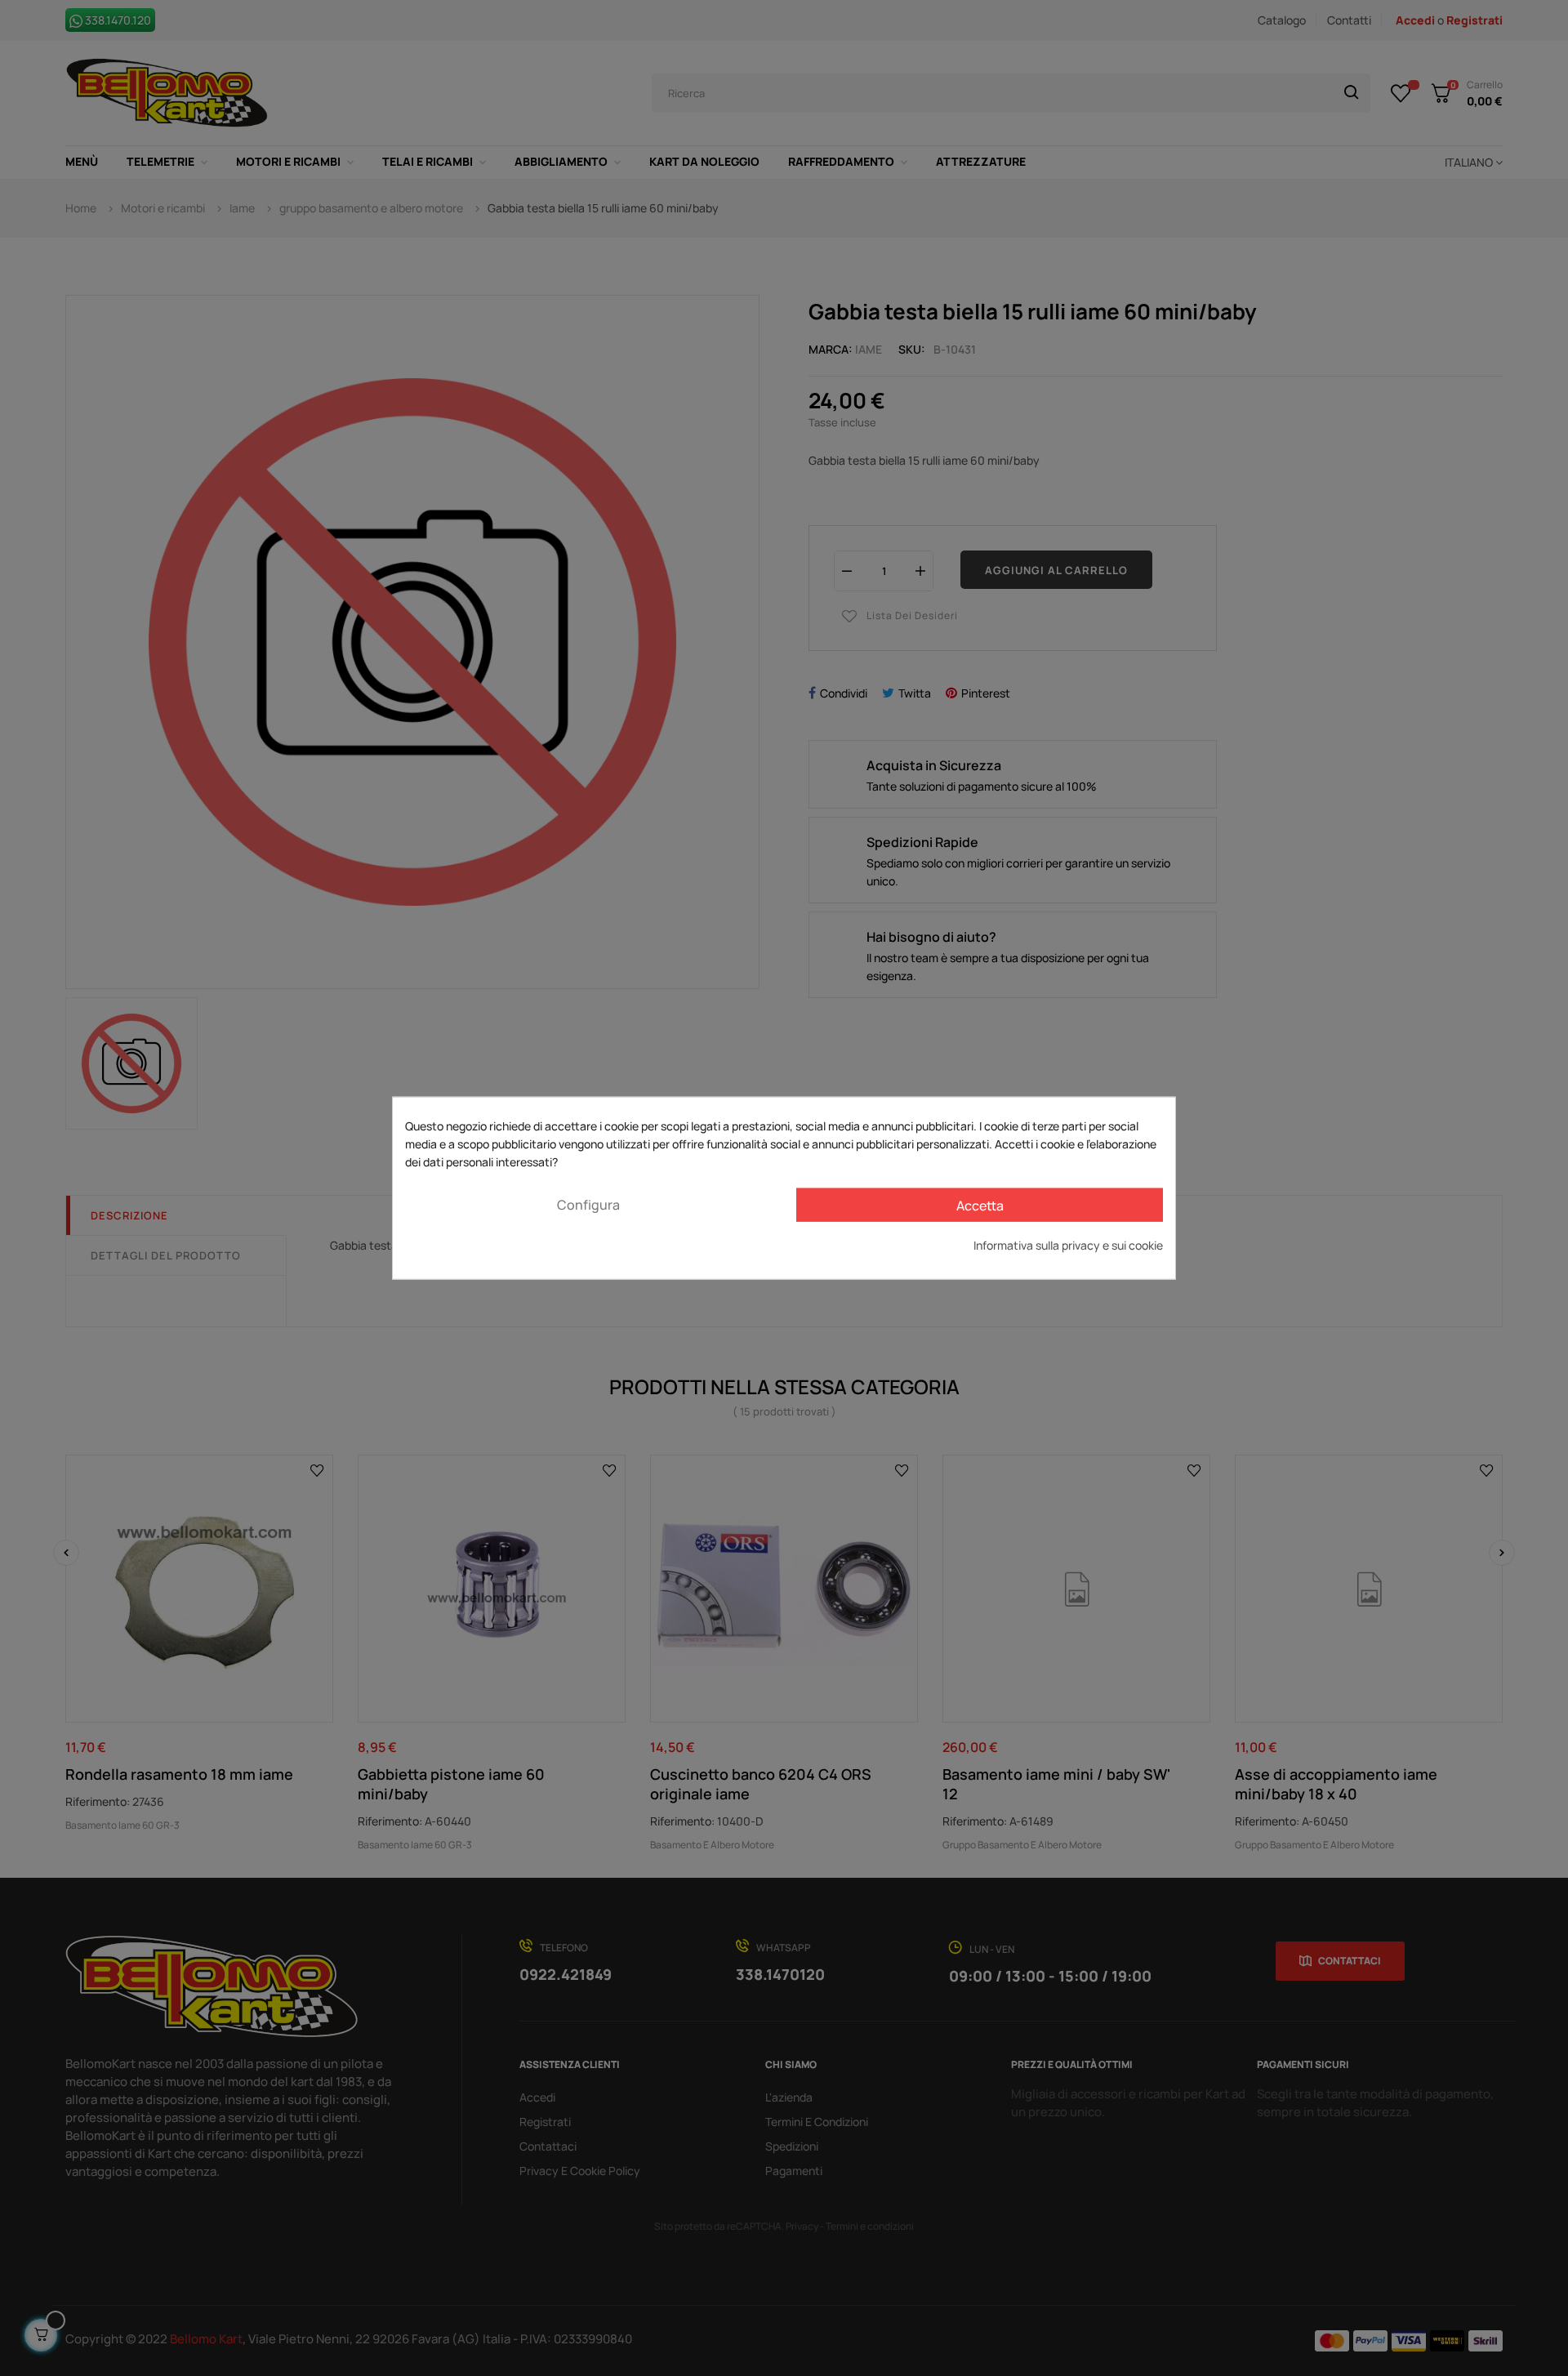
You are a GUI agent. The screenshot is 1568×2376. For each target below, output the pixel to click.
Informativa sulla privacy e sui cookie (1068, 1245)
